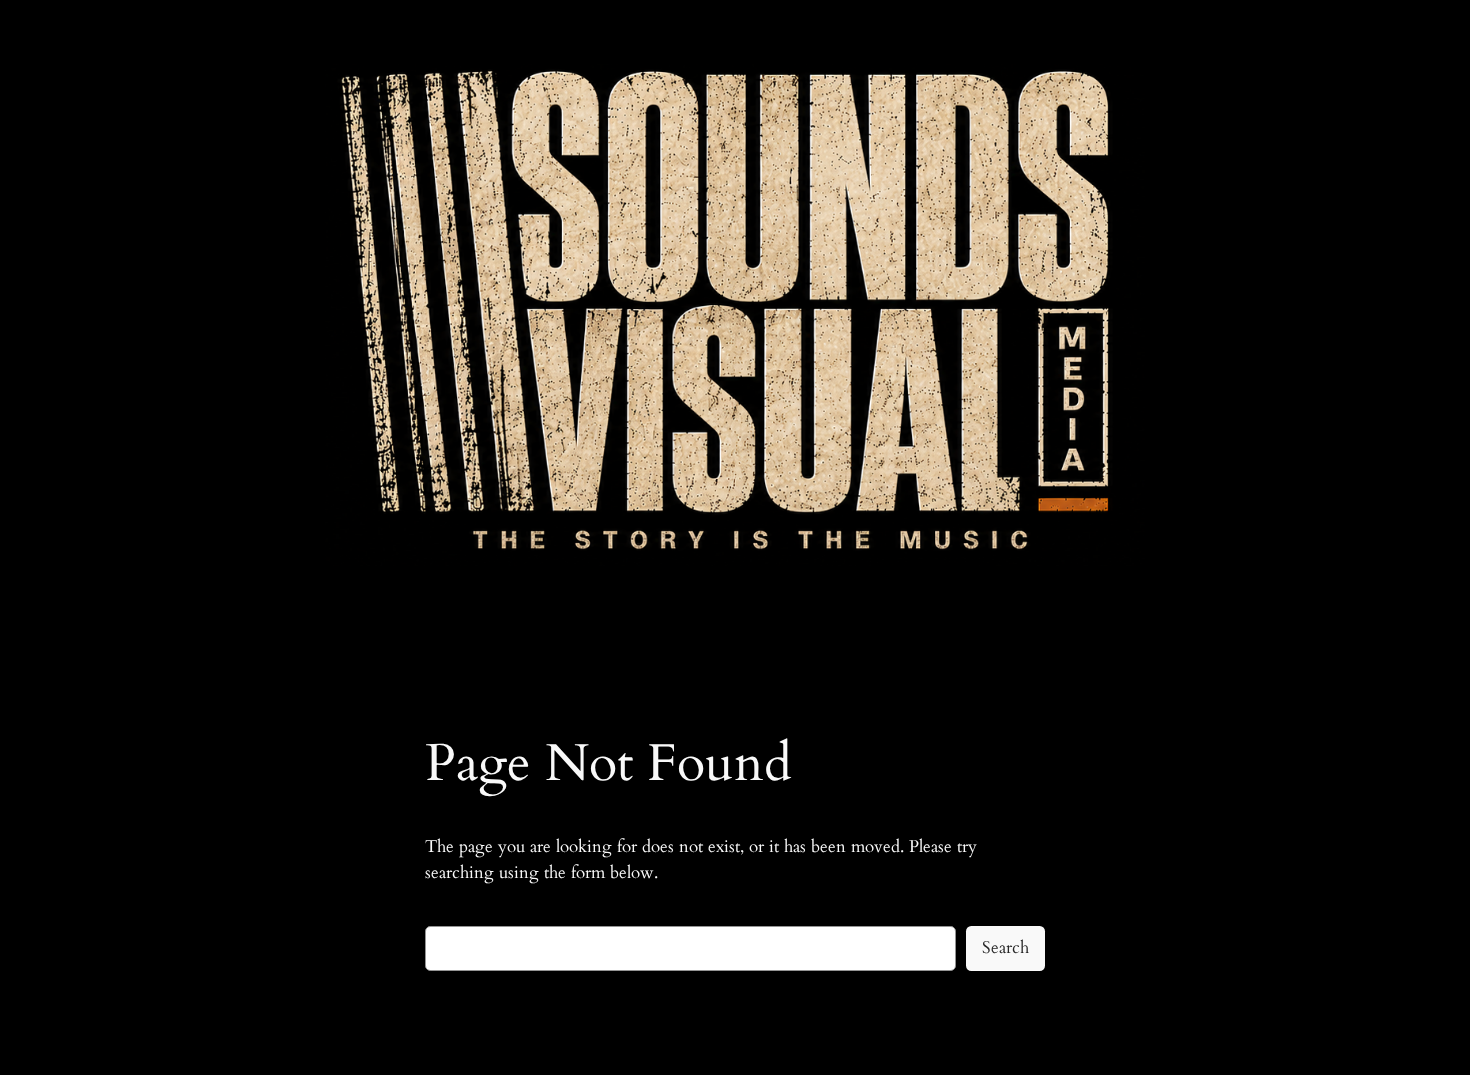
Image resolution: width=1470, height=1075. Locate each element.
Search (1005, 947)
